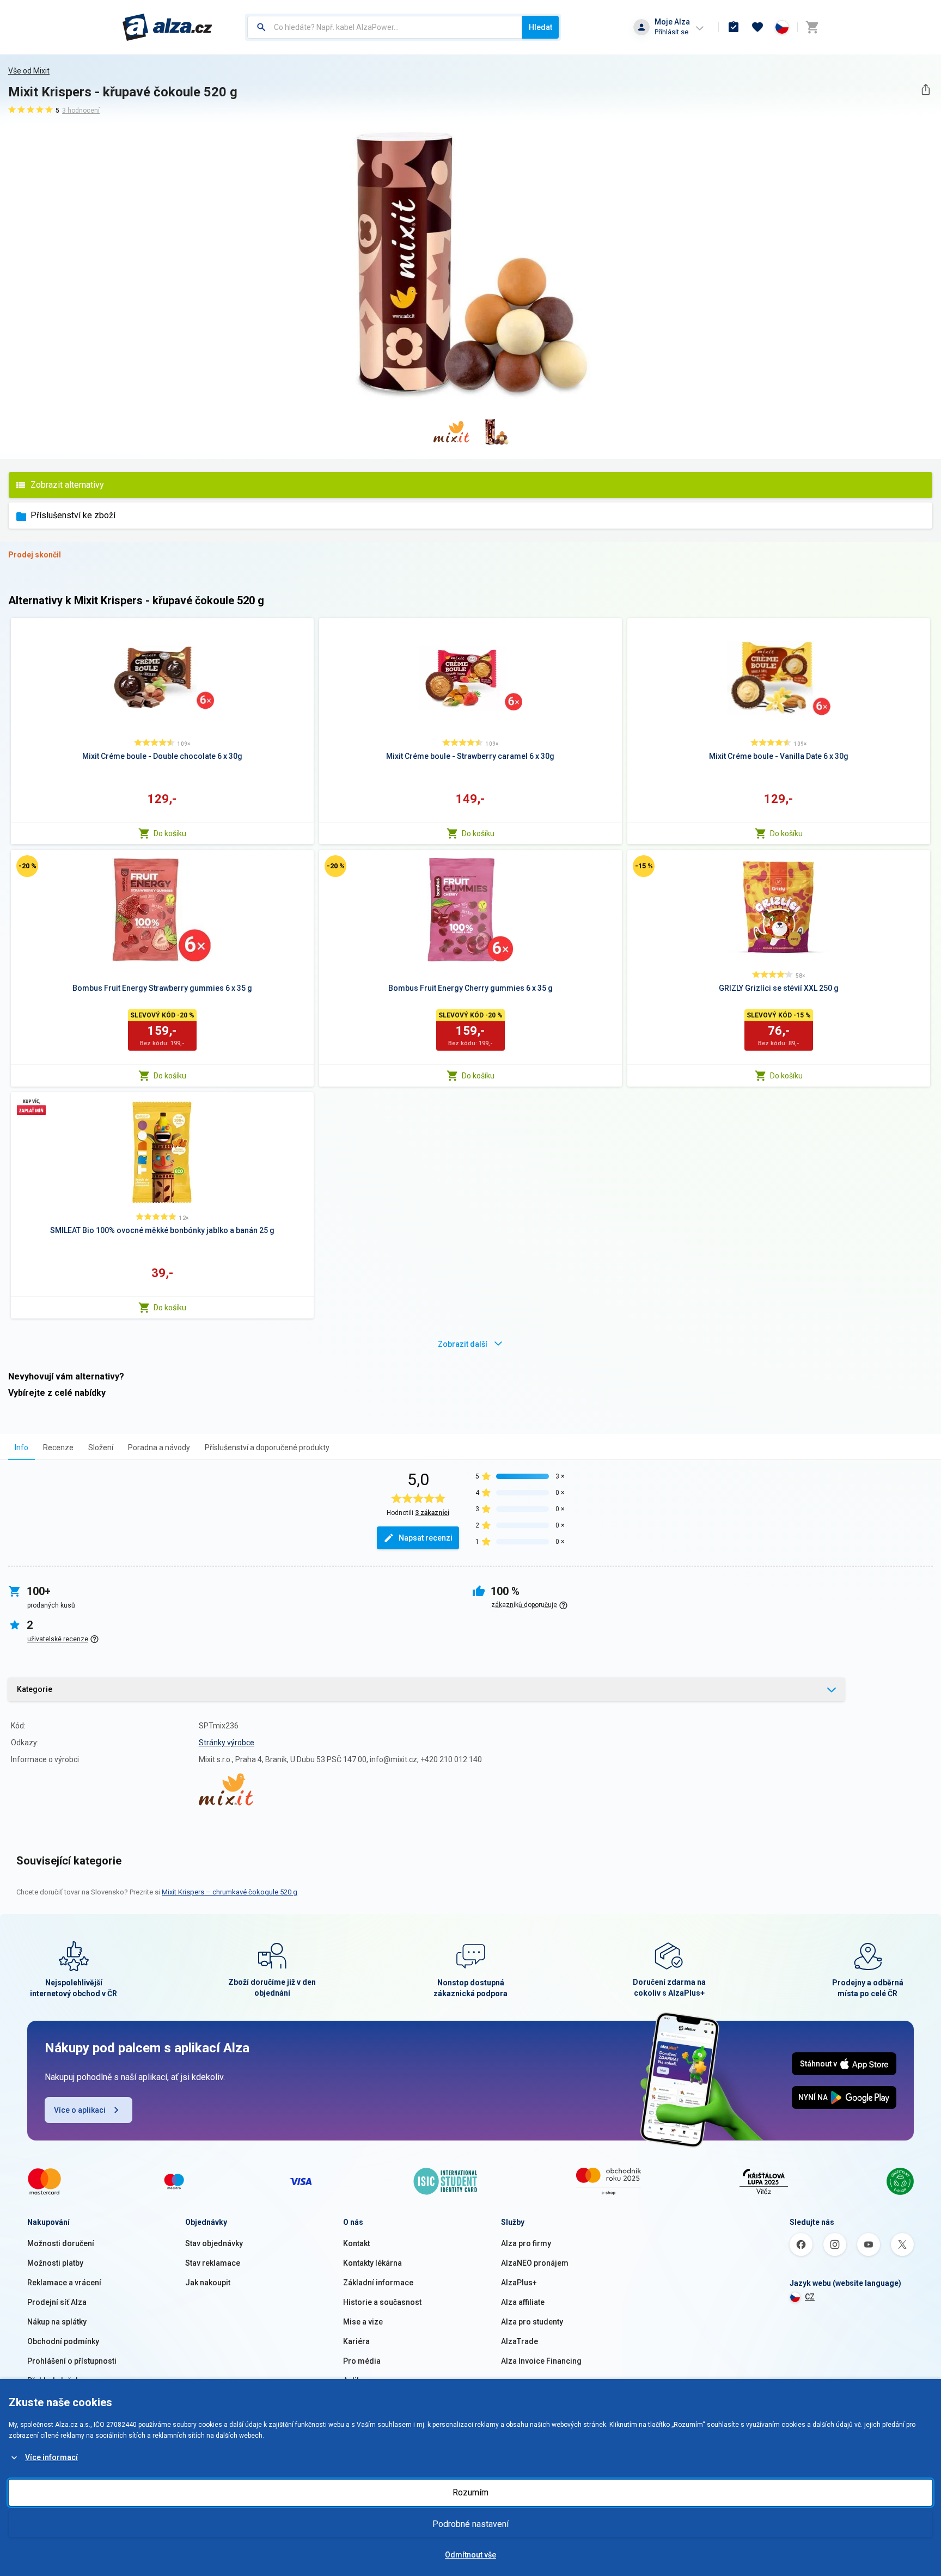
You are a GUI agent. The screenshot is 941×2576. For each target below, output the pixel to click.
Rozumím (471, 2492)
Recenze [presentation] (58, 1448)
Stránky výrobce (227, 1743)
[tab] (22, 1447)
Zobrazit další (463, 1344)
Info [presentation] (22, 1448)
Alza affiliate (523, 2302)
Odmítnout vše (471, 2555)
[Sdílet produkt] (925, 90)
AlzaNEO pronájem (535, 2263)
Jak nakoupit (208, 2283)
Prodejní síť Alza (57, 2302)
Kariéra (356, 2341)
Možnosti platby (55, 2263)
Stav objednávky (214, 2243)
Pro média (362, 2361)
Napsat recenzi (426, 1538)
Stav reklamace (213, 2263)
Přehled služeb (54, 2381)
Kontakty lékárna (372, 2263)
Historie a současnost (382, 2302)
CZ (810, 2297)
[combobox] (385, 27)
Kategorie (35, 1689)
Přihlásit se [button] (671, 32)
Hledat (540, 27)
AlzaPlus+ (519, 2283)
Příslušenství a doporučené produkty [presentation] (267, 1448)
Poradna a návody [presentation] (159, 1448)
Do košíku (170, 833)
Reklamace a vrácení (64, 2283)
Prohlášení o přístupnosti (72, 2361)
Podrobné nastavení (471, 2524)
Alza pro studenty (532, 2322)
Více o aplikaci (80, 2110)
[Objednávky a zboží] (734, 27)
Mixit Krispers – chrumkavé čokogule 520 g (230, 1892)
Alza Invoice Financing (541, 2361)
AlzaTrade (520, 2341)
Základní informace (378, 2283)
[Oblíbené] (757, 27)
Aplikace (358, 2381)
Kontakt (356, 2243)
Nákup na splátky (57, 2322)
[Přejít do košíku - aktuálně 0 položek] (812, 27)
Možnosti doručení (61, 2243)
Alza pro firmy (526, 2243)
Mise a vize (363, 2322)
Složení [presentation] (101, 1448)
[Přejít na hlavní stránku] (167, 27)
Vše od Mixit (29, 71)
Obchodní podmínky (63, 2341)
